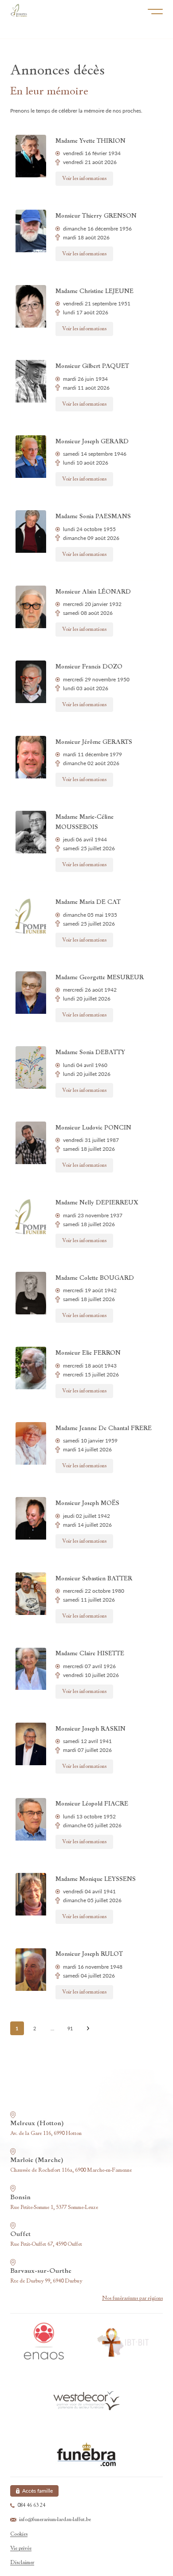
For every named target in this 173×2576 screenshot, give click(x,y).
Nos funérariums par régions (132, 2298)
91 (70, 2028)
